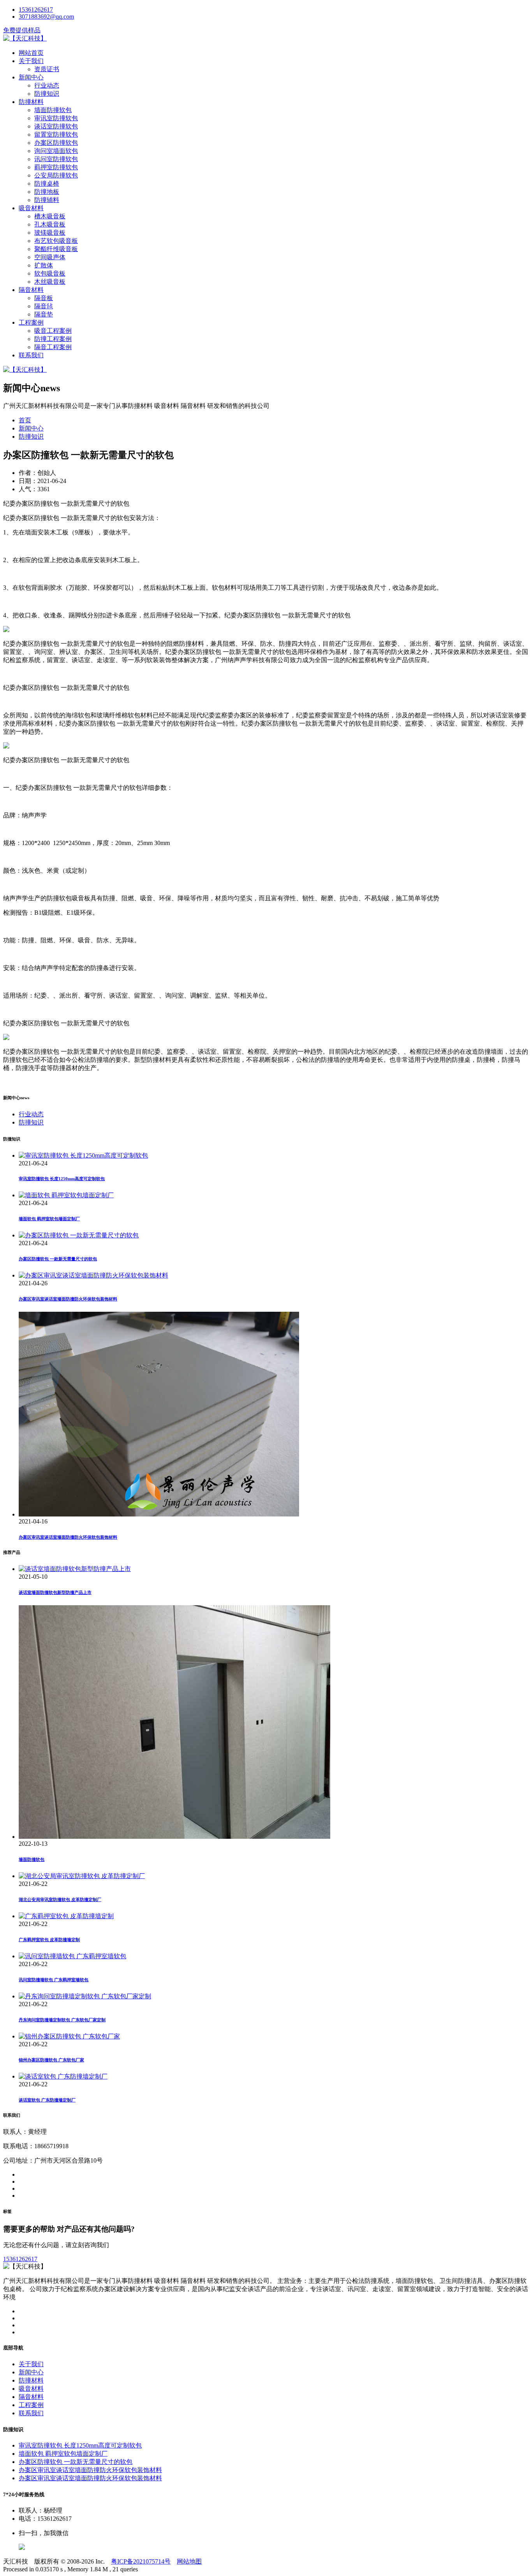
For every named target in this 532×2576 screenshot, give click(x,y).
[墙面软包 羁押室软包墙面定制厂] (66, 1195)
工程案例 (31, 322)
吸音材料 (31, 208)
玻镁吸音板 (50, 233)
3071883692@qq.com (46, 17)
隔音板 (44, 298)
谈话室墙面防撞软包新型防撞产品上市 (55, 1592)
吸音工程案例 (53, 331)
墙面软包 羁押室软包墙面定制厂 (49, 1219)
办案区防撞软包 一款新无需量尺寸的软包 (58, 1259)
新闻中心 (31, 77)
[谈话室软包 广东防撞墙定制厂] (63, 2076)
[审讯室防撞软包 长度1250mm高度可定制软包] (83, 1155)
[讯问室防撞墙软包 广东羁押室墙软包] (72, 1956)
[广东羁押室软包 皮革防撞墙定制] (66, 1916)
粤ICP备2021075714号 (141, 2561)
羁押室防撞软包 (56, 167)
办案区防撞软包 (56, 143)
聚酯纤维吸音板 (56, 249)
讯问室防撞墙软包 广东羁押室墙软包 (54, 1980)
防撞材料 (31, 102)
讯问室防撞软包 (56, 159)
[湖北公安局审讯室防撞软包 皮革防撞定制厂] (82, 1876)
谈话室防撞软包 (56, 126)
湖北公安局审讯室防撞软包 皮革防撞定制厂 (60, 1899)
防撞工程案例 (53, 339)
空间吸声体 (50, 257)
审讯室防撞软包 (56, 118)
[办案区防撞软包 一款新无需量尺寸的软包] (79, 1235)
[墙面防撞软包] (174, 1837)
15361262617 (36, 10)
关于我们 (31, 61)
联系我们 (31, 355)
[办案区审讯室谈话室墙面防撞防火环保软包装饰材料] (93, 1275)
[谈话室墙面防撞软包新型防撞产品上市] (75, 1569)
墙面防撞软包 (53, 110)
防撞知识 (47, 94)
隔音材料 (31, 290)
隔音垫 (44, 314)
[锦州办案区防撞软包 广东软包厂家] (69, 2036)
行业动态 (47, 85)
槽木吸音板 (50, 216)
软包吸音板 (50, 273)
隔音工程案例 (53, 347)
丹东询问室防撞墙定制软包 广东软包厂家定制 (62, 2020)
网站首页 (31, 53)
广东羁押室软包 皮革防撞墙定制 (49, 1940)
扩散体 (44, 265)
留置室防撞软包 (56, 134)
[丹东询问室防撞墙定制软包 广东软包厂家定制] (85, 1996)
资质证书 (47, 69)
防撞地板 (47, 192)
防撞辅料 (47, 200)
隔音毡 (44, 306)
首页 (25, 420)
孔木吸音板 (50, 224)
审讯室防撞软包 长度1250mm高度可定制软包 (62, 1179)
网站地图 (189, 2561)
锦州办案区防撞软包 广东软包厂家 (51, 2060)
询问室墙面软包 (56, 151)
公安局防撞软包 (56, 175)
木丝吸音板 (50, 282)
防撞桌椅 (47, 184)
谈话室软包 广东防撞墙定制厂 (47, 2100)
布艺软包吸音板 (56, 241)
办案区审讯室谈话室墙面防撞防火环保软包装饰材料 (68, 1299)
